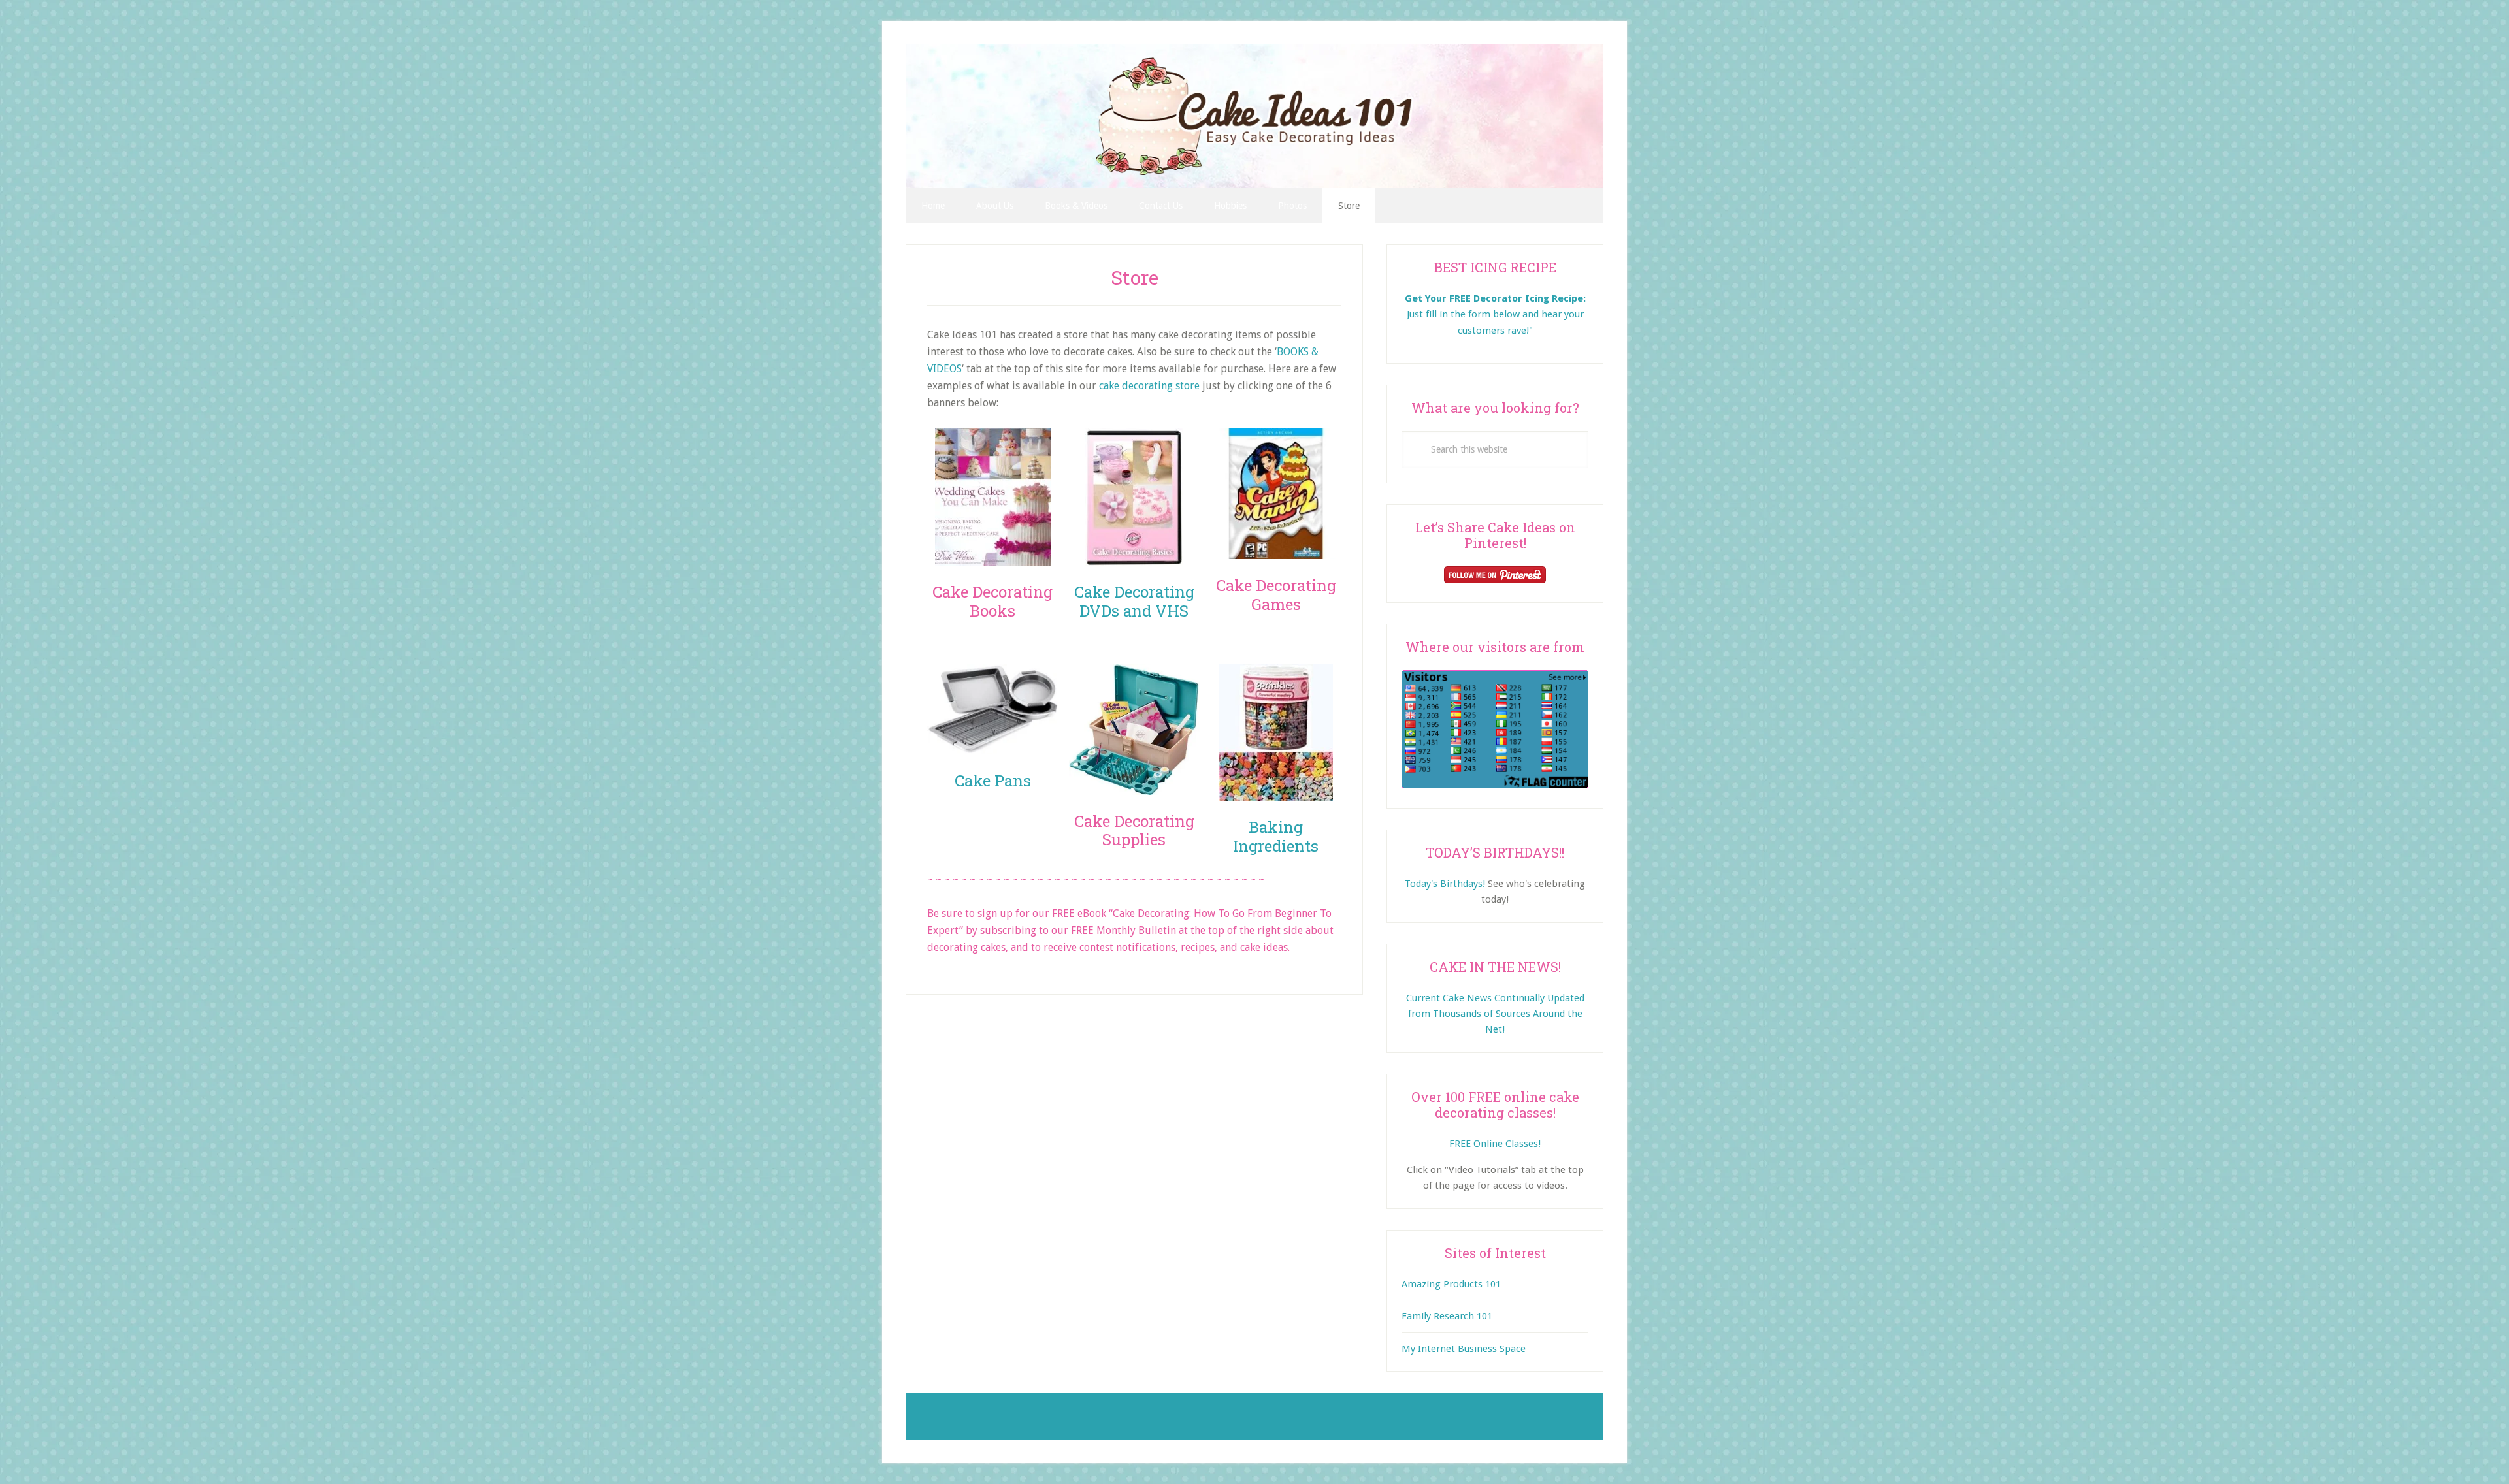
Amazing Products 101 (1451, 1284)
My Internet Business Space (1464, 1349)
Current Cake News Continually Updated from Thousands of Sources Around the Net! (1495, 1014)
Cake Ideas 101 (1254, 116)
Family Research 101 (1447, 1316)
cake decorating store (1149, 386)
